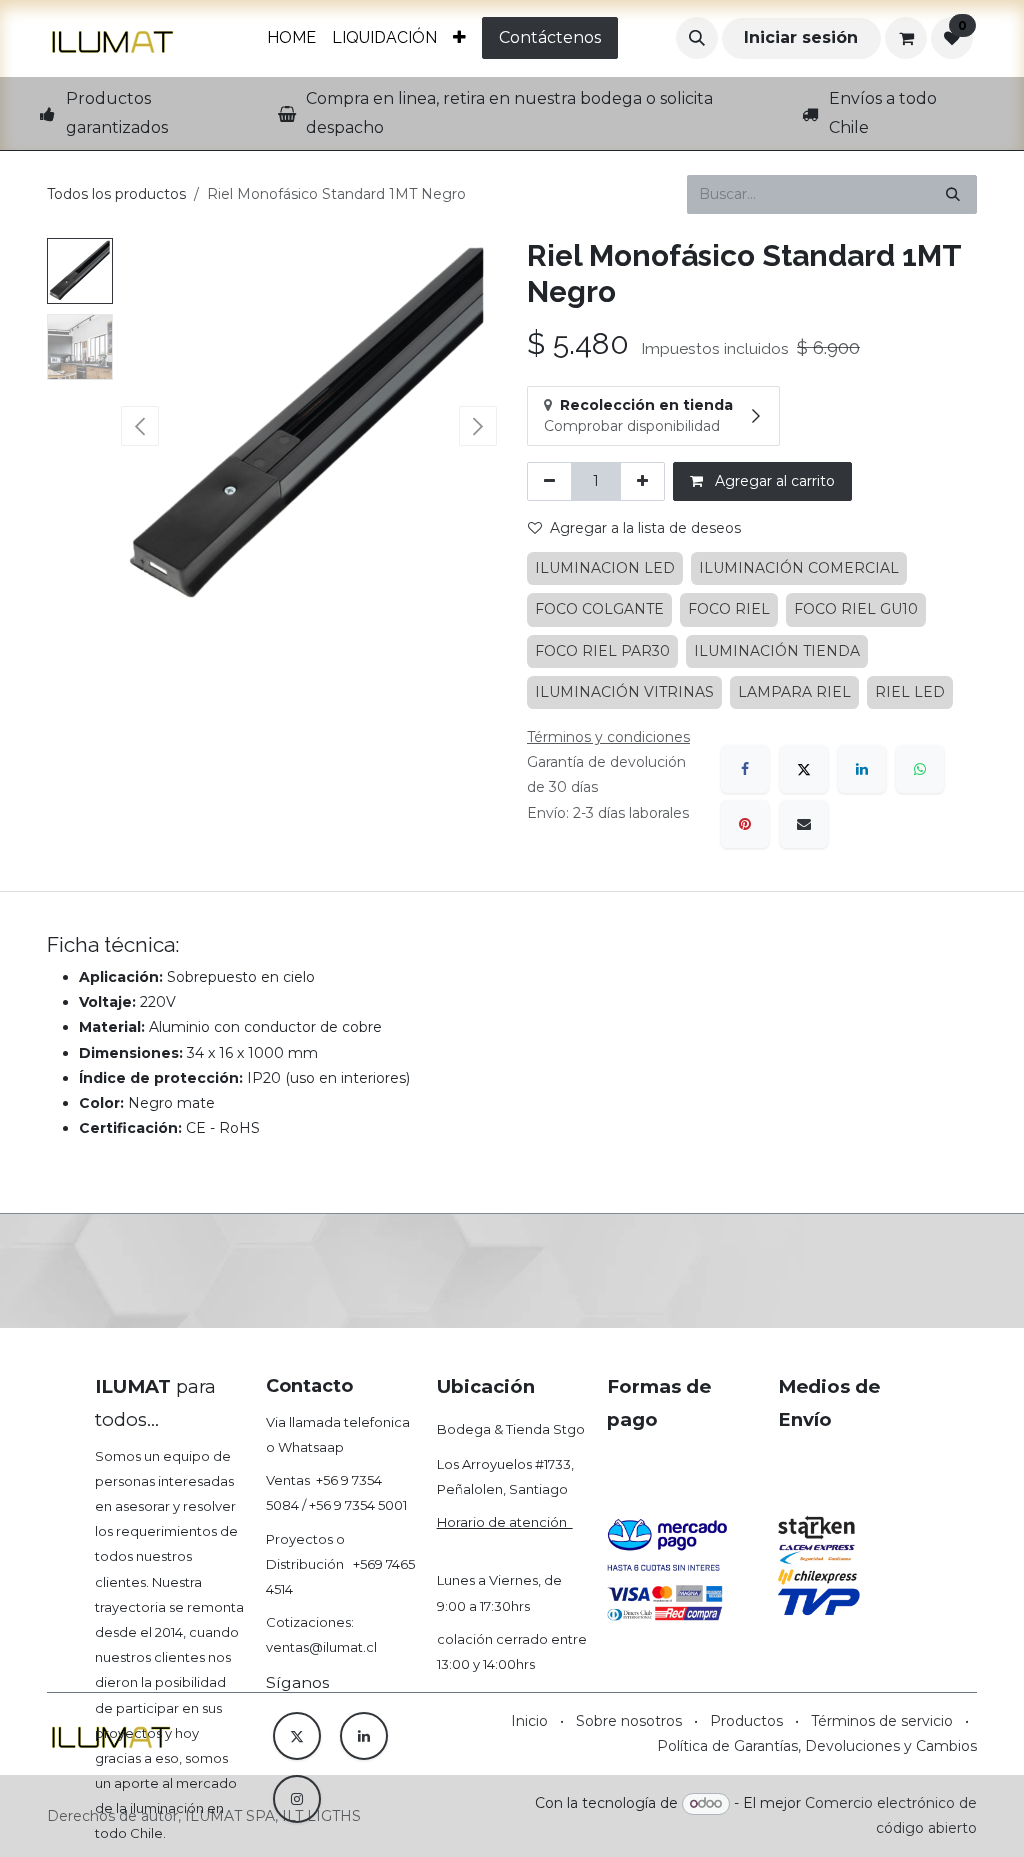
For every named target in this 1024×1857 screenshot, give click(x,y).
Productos (746, 1721)
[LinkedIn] (862, 769)
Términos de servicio (882, 1721)
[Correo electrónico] (804, 824)
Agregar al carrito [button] (773, 481)
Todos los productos (116, 194)
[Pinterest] (745, 824)
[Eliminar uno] (549, 481)
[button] (697, 38)
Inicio (529, 1721)
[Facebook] (745, 769)
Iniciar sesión (801, 37)
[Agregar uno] (642, 481)
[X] (804, 769)
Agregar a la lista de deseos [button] (645, 528)
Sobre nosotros (629, 1721)
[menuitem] (291, 38)
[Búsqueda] (953, 194)
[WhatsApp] (920, 769)
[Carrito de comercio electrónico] (906, 38)
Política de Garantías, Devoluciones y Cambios (817, 1746)
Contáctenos (550, 37)
